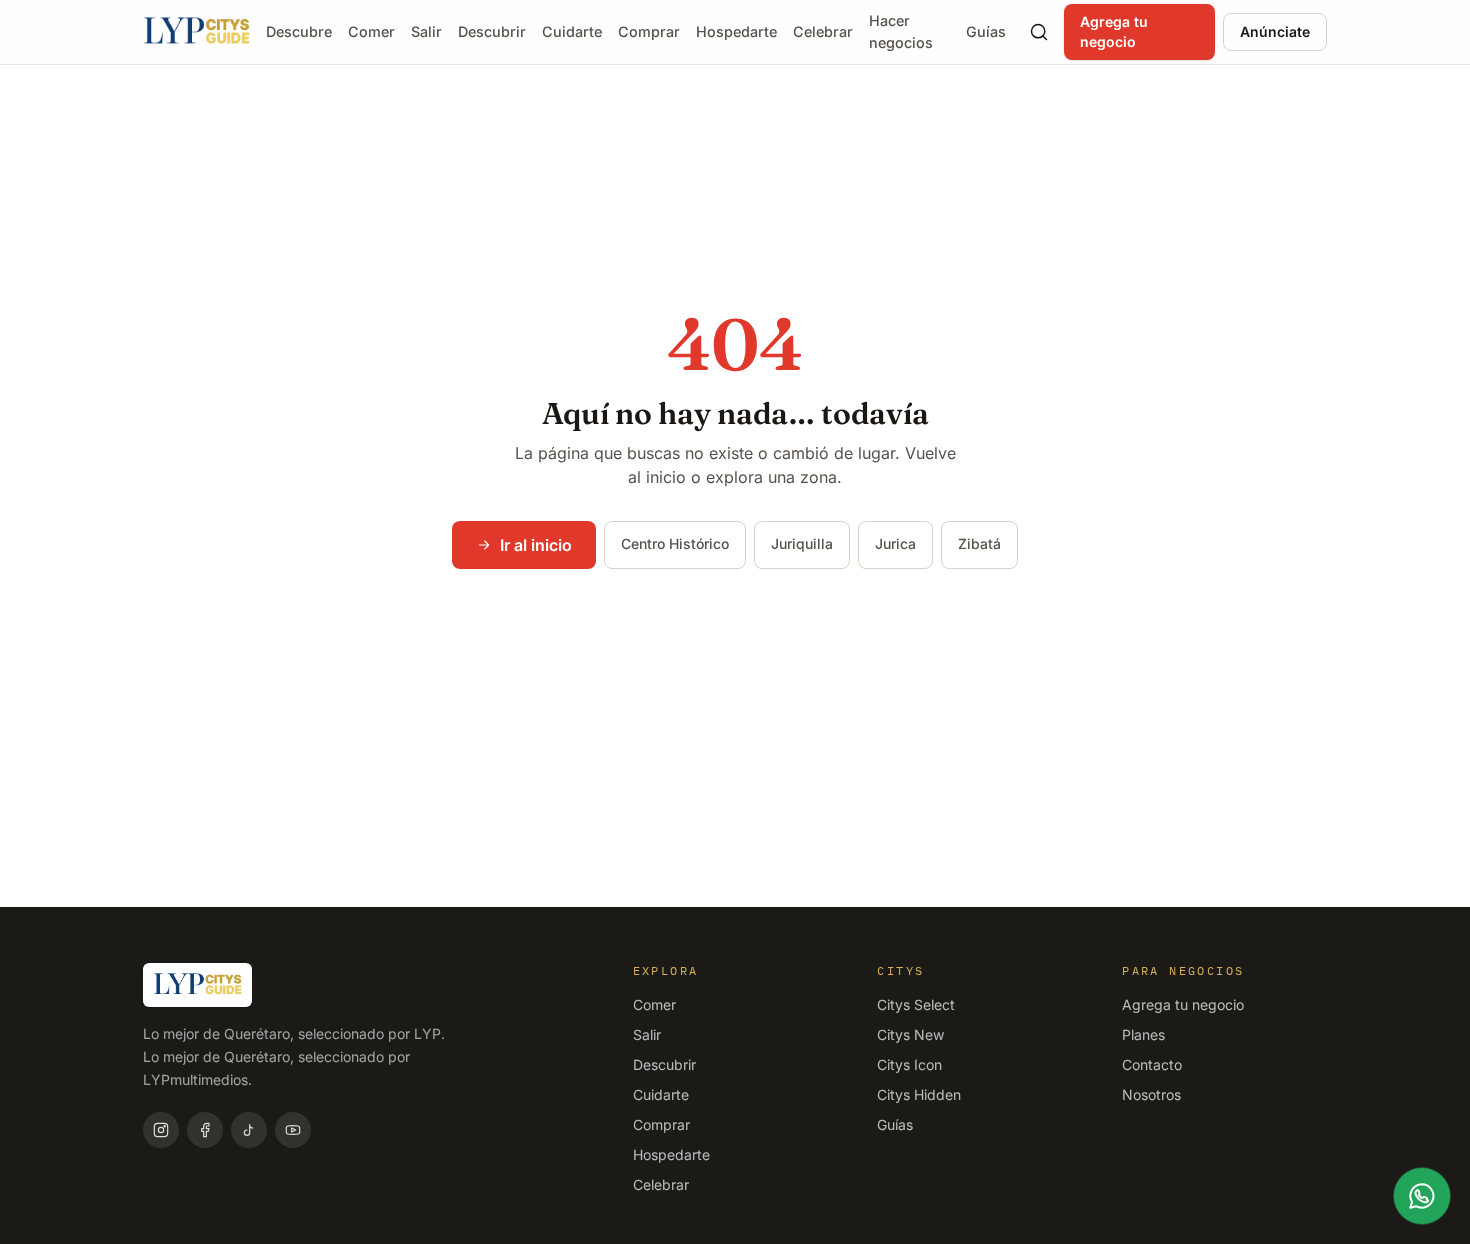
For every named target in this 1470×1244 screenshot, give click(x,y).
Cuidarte (572, 31)
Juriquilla (802, 543)
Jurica (895, 543)
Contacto (1152, 1064)
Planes (1143, 1034)
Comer (371, 31)
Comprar (649, 31)
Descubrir (492, 31)
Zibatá (979, 543)
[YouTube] (293, 1130)
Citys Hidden (919, 1094)
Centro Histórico (675, 543)
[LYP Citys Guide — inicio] (196, 32)
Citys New (910, 1034)
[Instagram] (161, 1130)
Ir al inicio (536, 545)
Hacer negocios (901, 31)
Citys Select (916, 1004)
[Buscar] (1038, 32)
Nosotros (1151, 1094)
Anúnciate (1275, 31)
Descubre (299, 31)
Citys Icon (909, 1064)
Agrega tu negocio (1114, 31)
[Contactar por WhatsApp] (1422, 1196)
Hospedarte (736, 31)
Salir (426, 31)
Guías (986, 31)
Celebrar (823, 31)
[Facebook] (205, 1130)
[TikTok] (249, 1130)
